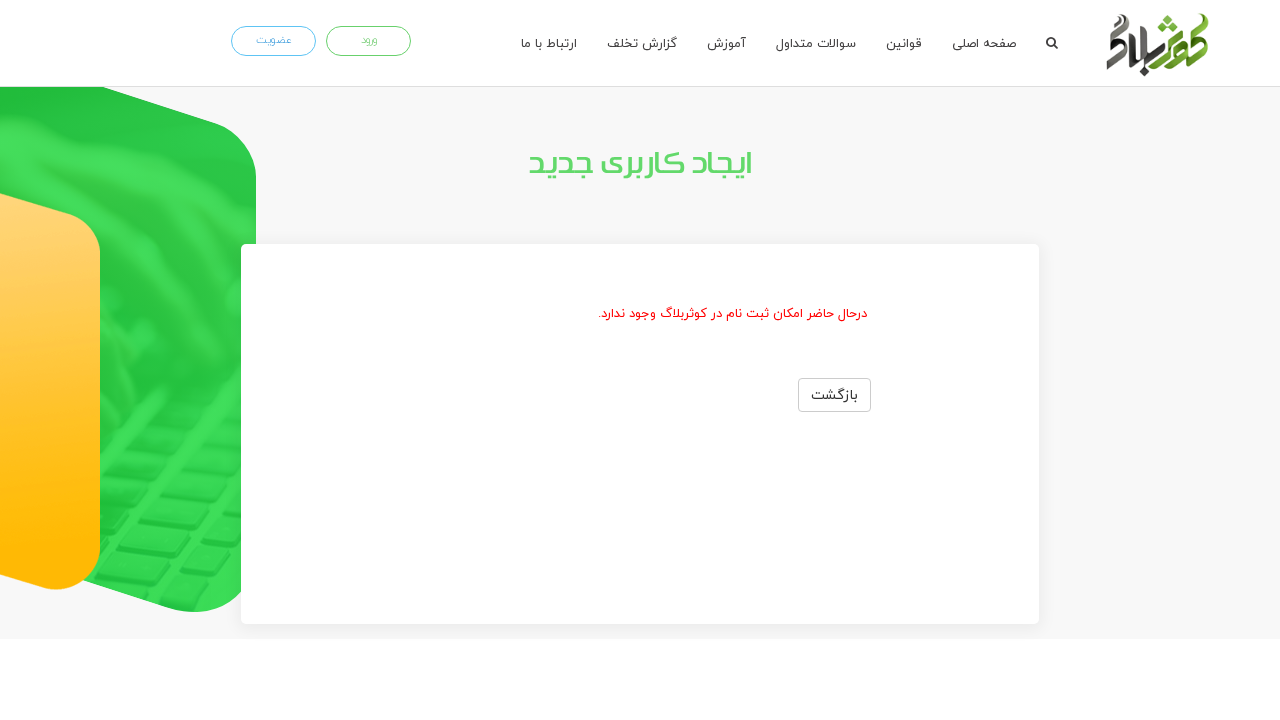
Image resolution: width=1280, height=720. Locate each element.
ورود (369, 39)
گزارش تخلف (642, 43)
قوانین (904, 43)
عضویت (274, 39)
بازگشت (834, 394)
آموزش (726, 43)
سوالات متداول (816, 43)
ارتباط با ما (549, 43)
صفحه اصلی (984, 43)
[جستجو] (1052, 43)
